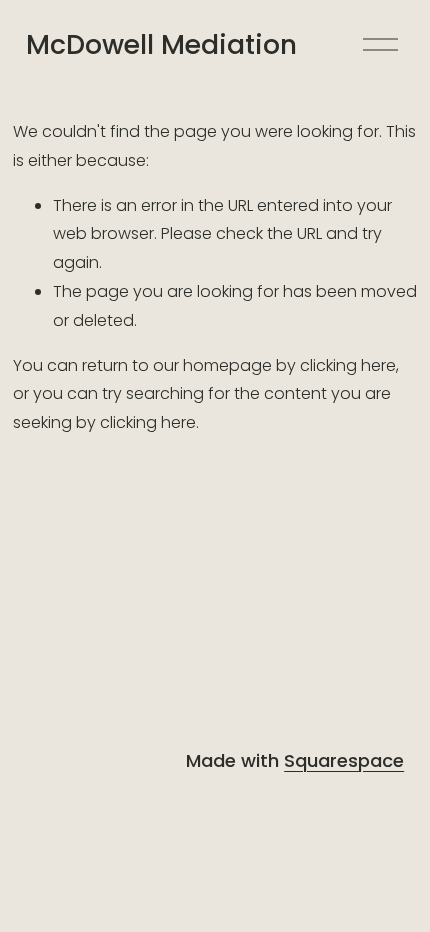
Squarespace (344, 760)
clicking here (348, 365)
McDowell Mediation (161, 44)
